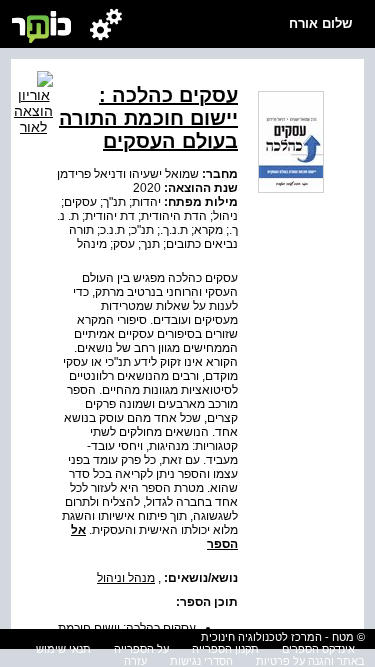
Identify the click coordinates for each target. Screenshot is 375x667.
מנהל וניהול (126, 578)
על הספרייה (141, 649)
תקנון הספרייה (225, 649)
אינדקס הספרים (318, 649)
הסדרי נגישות (201, 661)
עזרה (135, 661)
